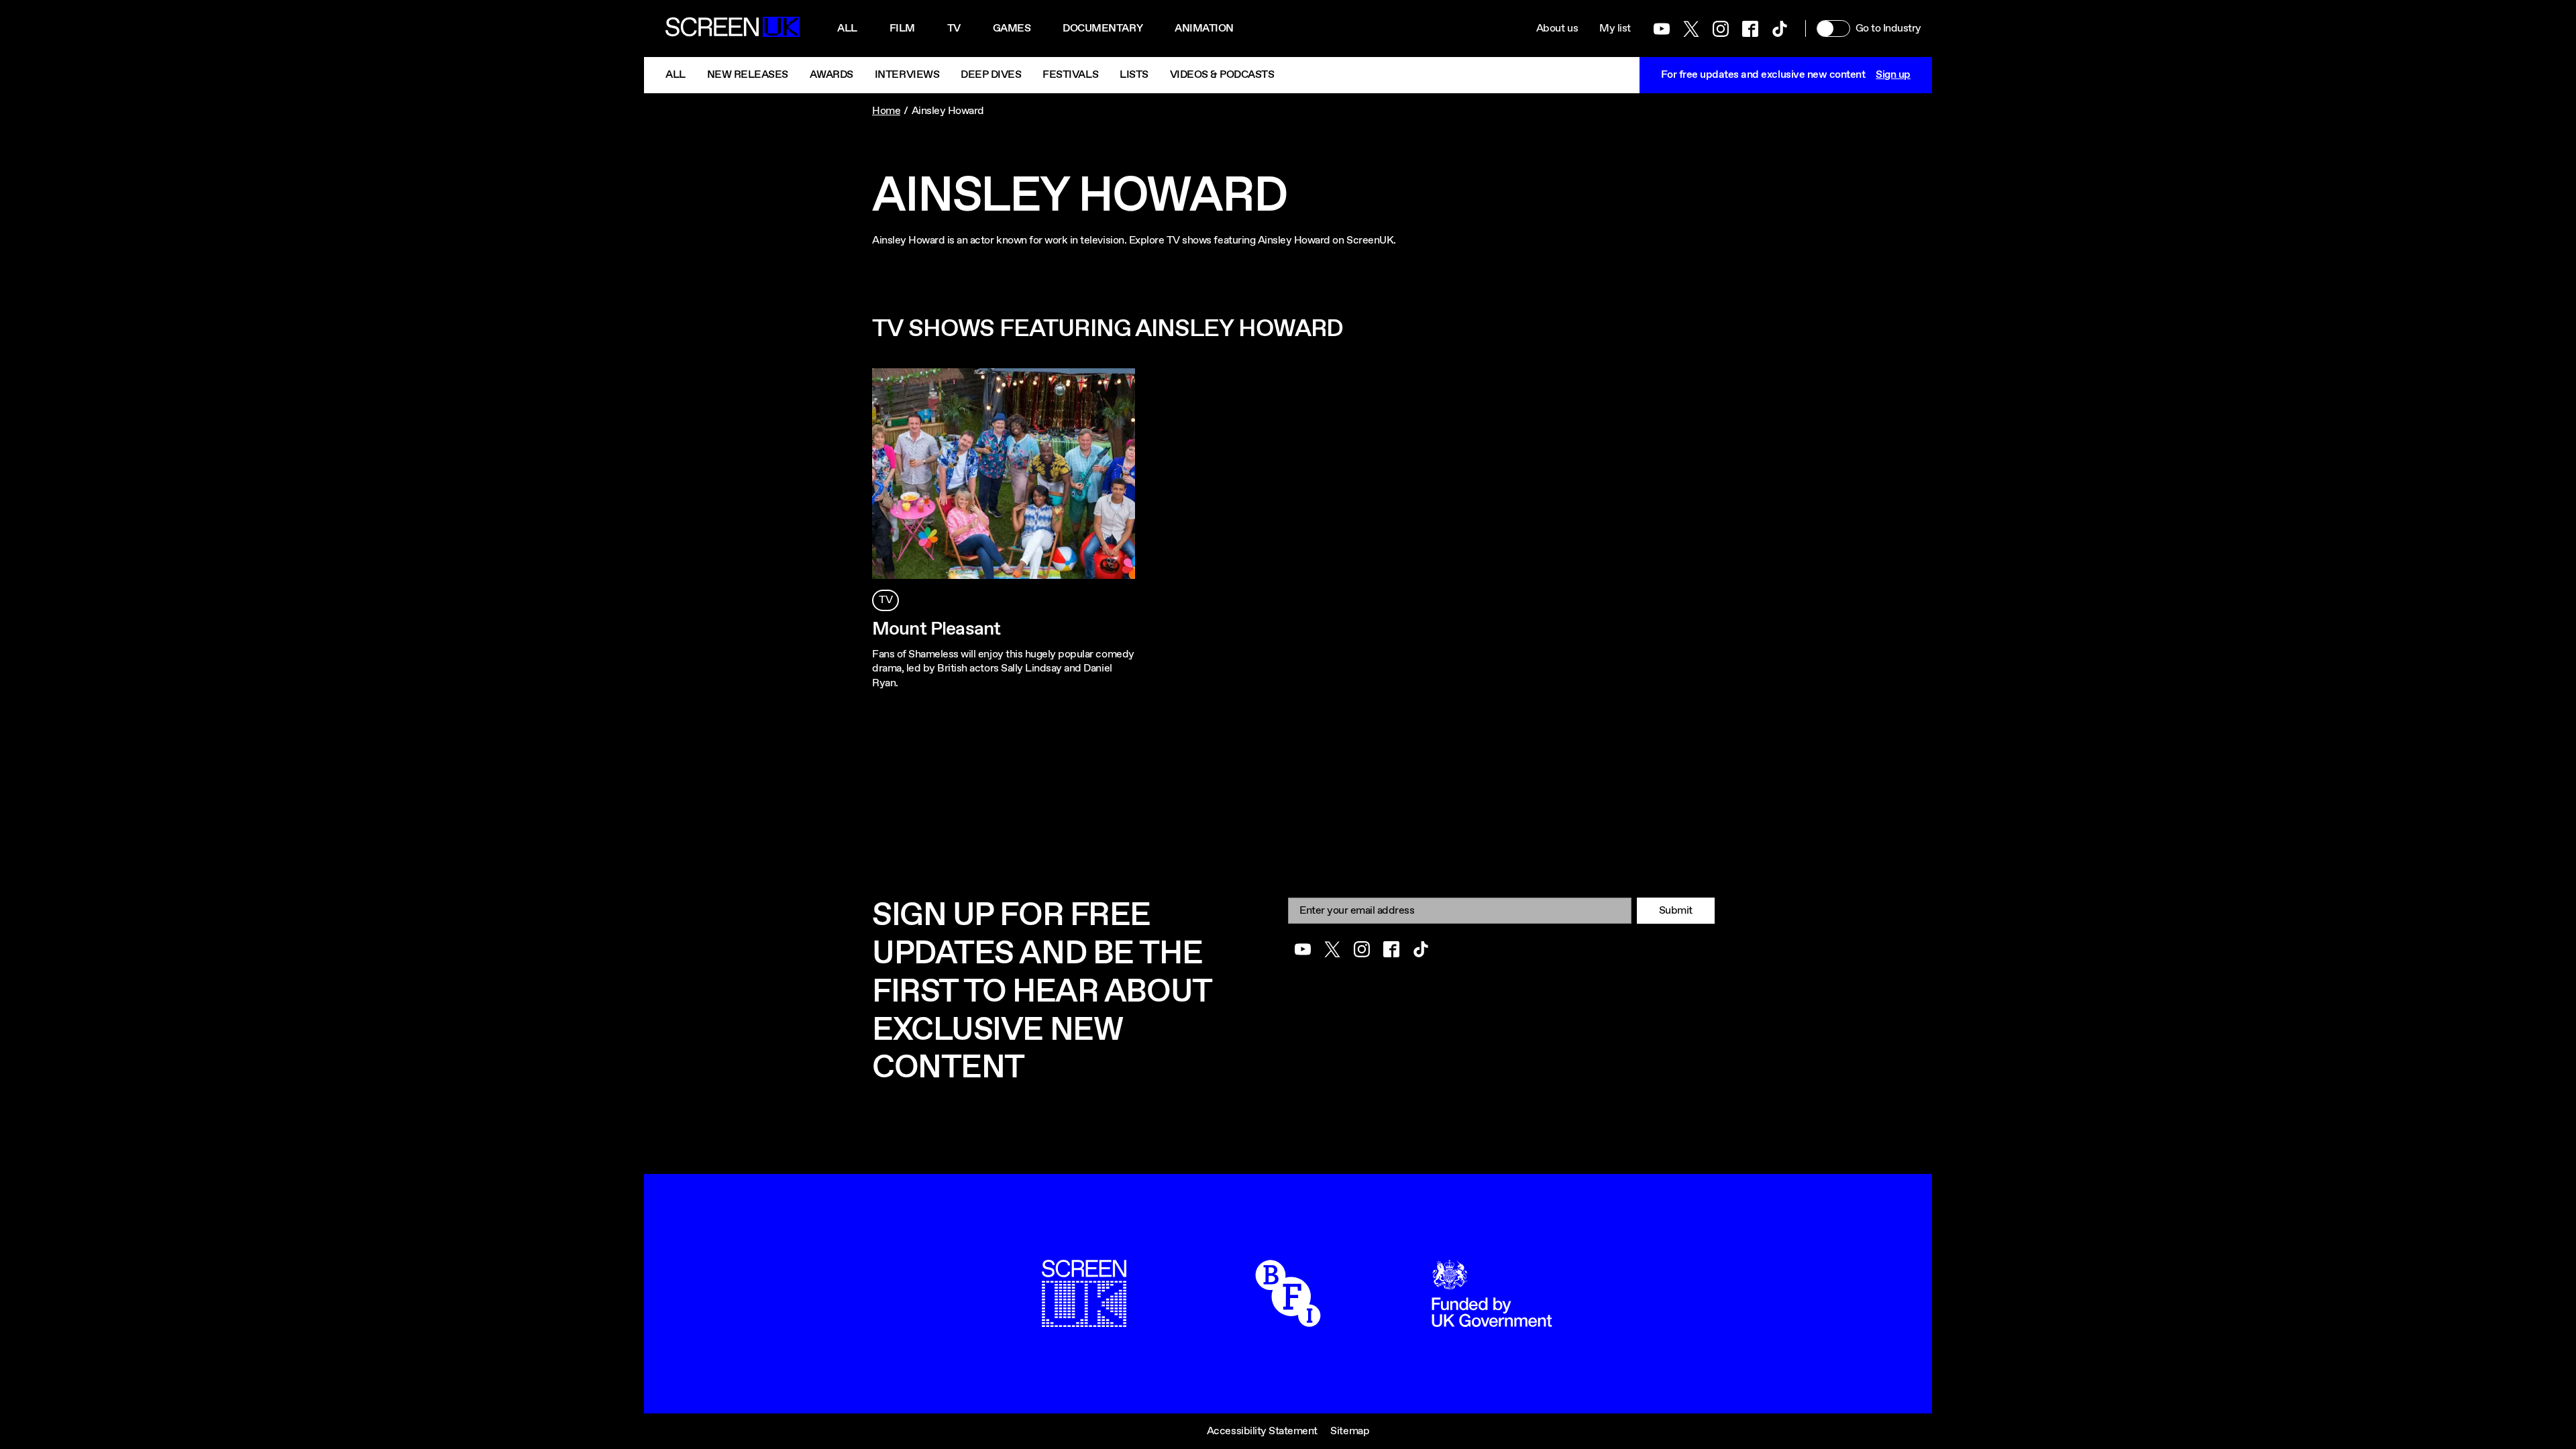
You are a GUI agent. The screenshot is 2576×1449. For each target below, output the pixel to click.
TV (885, 600)
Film (902, 29)
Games (1012, 29)
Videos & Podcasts (1222, 75)
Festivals (1070, 75)
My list (1615, 29)
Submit (1676, 911)
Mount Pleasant (936, 629)
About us (1557, 29)
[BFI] (1288, 1320)
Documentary (1103, 29)
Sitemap (1350, 1431)
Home (886, 111)
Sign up (1893, 75)
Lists (1134, 75)
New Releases (748, 75)
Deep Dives (991, 75)
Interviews (907, 75)
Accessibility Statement (1262, 1431)
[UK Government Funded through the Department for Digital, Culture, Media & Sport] (1492, 1320)
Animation (1204, 29)
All (847, 29)
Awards (831, 75)
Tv (954, 29)
